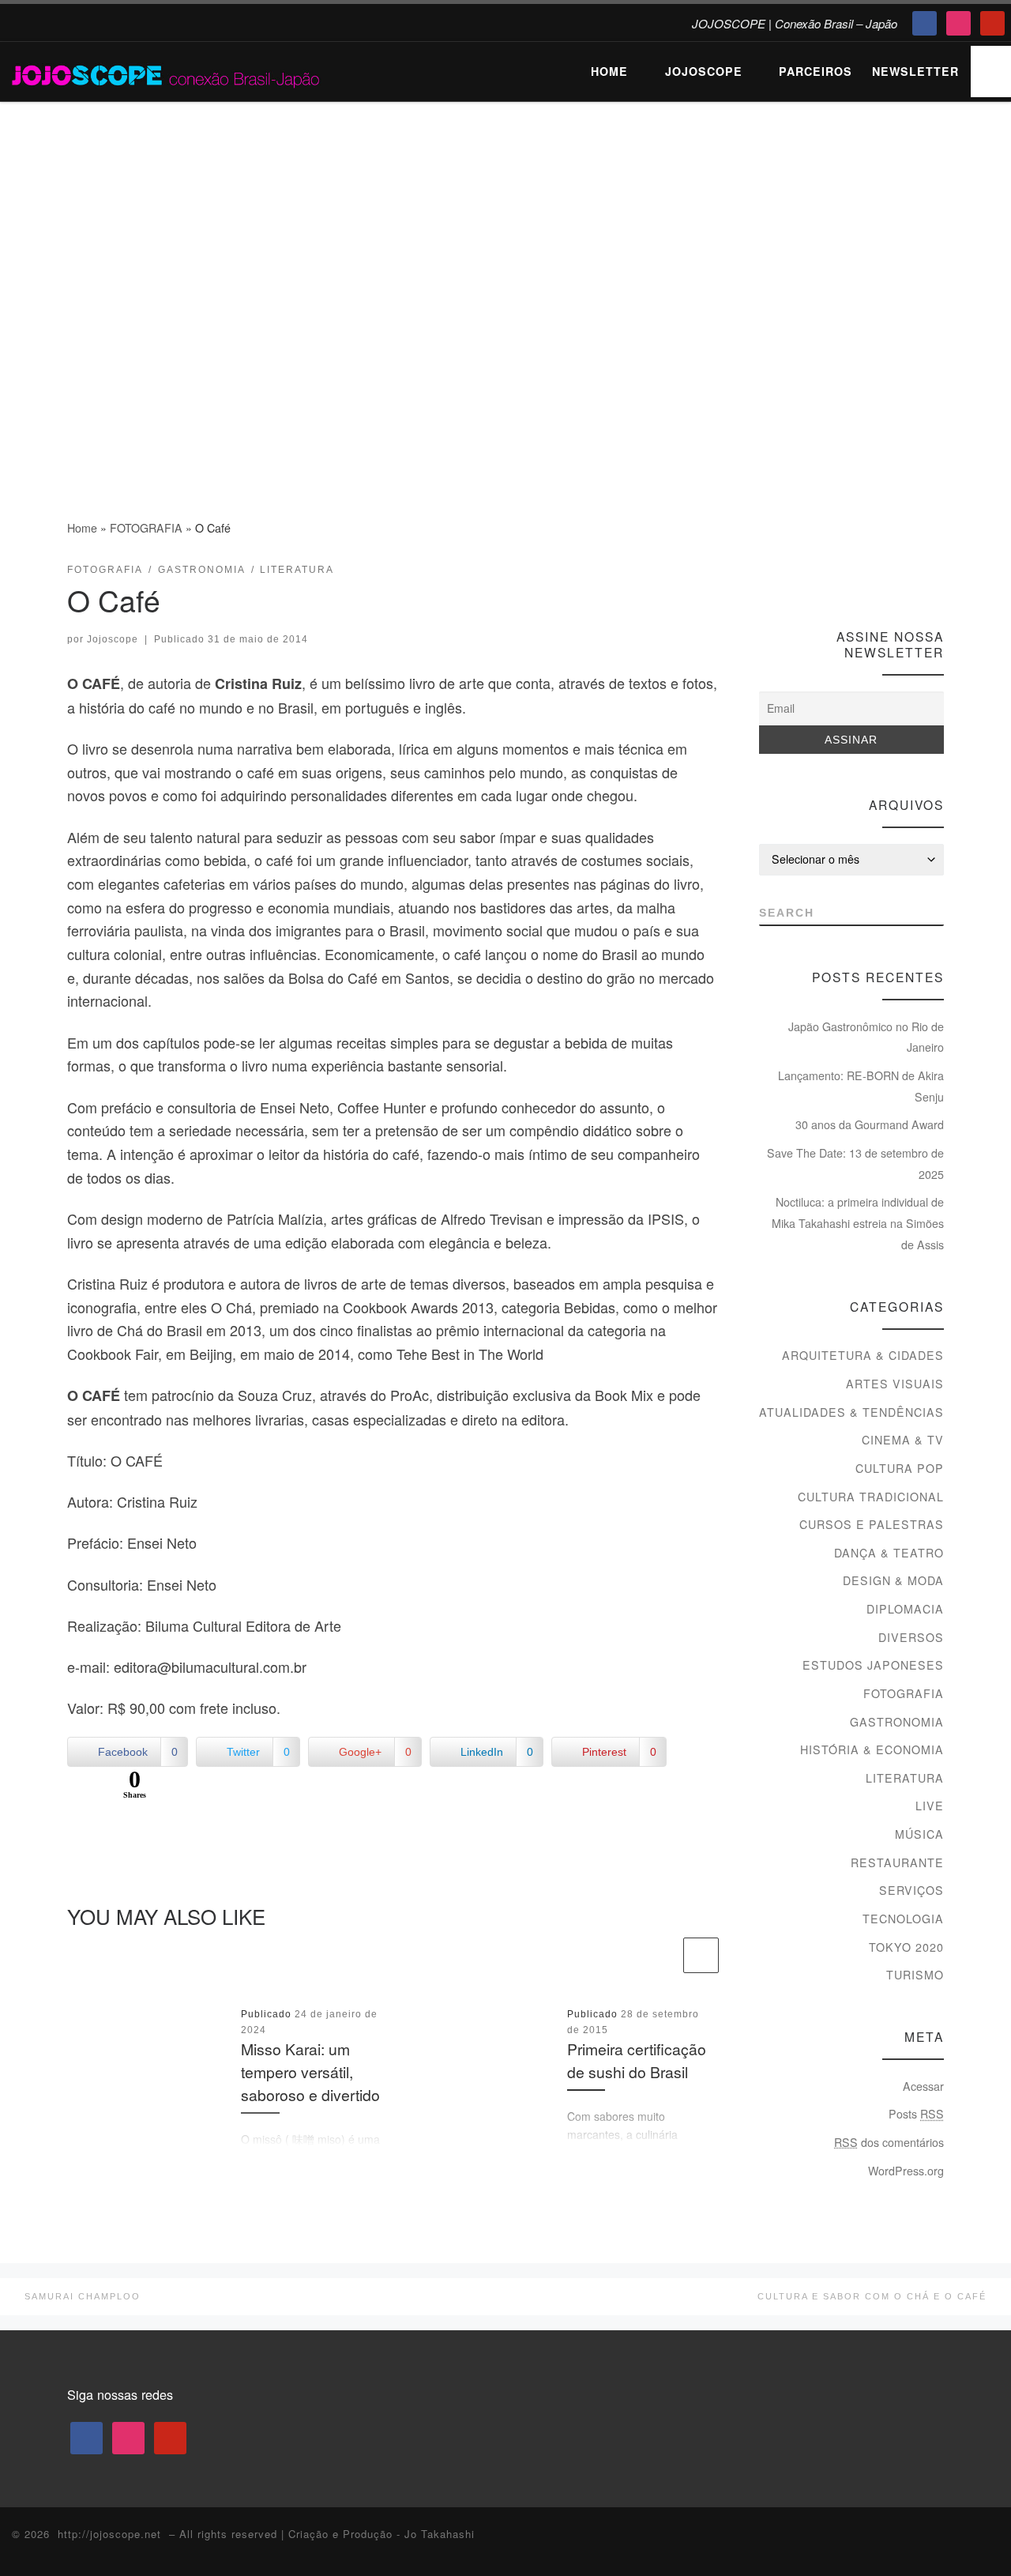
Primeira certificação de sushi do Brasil (637, 2060)
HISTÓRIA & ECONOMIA (872, 1749)
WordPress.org (906, 2171)
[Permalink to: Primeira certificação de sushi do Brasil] (475, 2077)
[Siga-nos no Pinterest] (936, 576)
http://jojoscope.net (109, 2534)
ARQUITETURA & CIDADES (863, 1355)
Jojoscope (113, 639)
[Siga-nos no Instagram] (907, 576)
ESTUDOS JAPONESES (873, 1665)
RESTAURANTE (897, 1862)
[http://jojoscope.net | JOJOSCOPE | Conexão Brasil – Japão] (167, 71)
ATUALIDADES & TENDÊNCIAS (851, 1412)
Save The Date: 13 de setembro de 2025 (855, 1164)
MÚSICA (919, 1834)
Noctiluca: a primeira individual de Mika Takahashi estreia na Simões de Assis (858, 1223)
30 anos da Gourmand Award (870, 1124)
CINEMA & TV (903, 1440)
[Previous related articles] (662, 1955)
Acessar (923, 2086)
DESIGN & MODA (893, 1580)
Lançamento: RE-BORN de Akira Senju (861, 1086)
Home (82, 528)
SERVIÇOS (911, 1890)
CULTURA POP (900, 1468)
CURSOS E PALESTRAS (872, 1524)
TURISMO (915, 1975)
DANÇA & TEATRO (889, 1553)
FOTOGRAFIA (146, 528)
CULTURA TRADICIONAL (871, 1497)
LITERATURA (905, 1778)
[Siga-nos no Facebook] (878, 576)
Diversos (911, 1637)
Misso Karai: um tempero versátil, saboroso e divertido (310, 2072)
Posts (916, 2114)
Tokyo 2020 (906, 1947)
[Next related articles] (701, 1955)
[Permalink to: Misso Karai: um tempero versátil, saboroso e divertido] (148, 2077)
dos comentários (889, 2142)
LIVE (930, 1806)
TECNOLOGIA (903, 1919)
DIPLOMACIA (905, 1609)
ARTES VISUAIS (895, 1384)
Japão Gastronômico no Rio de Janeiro (866, 1037)
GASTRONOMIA (897, 1722)
